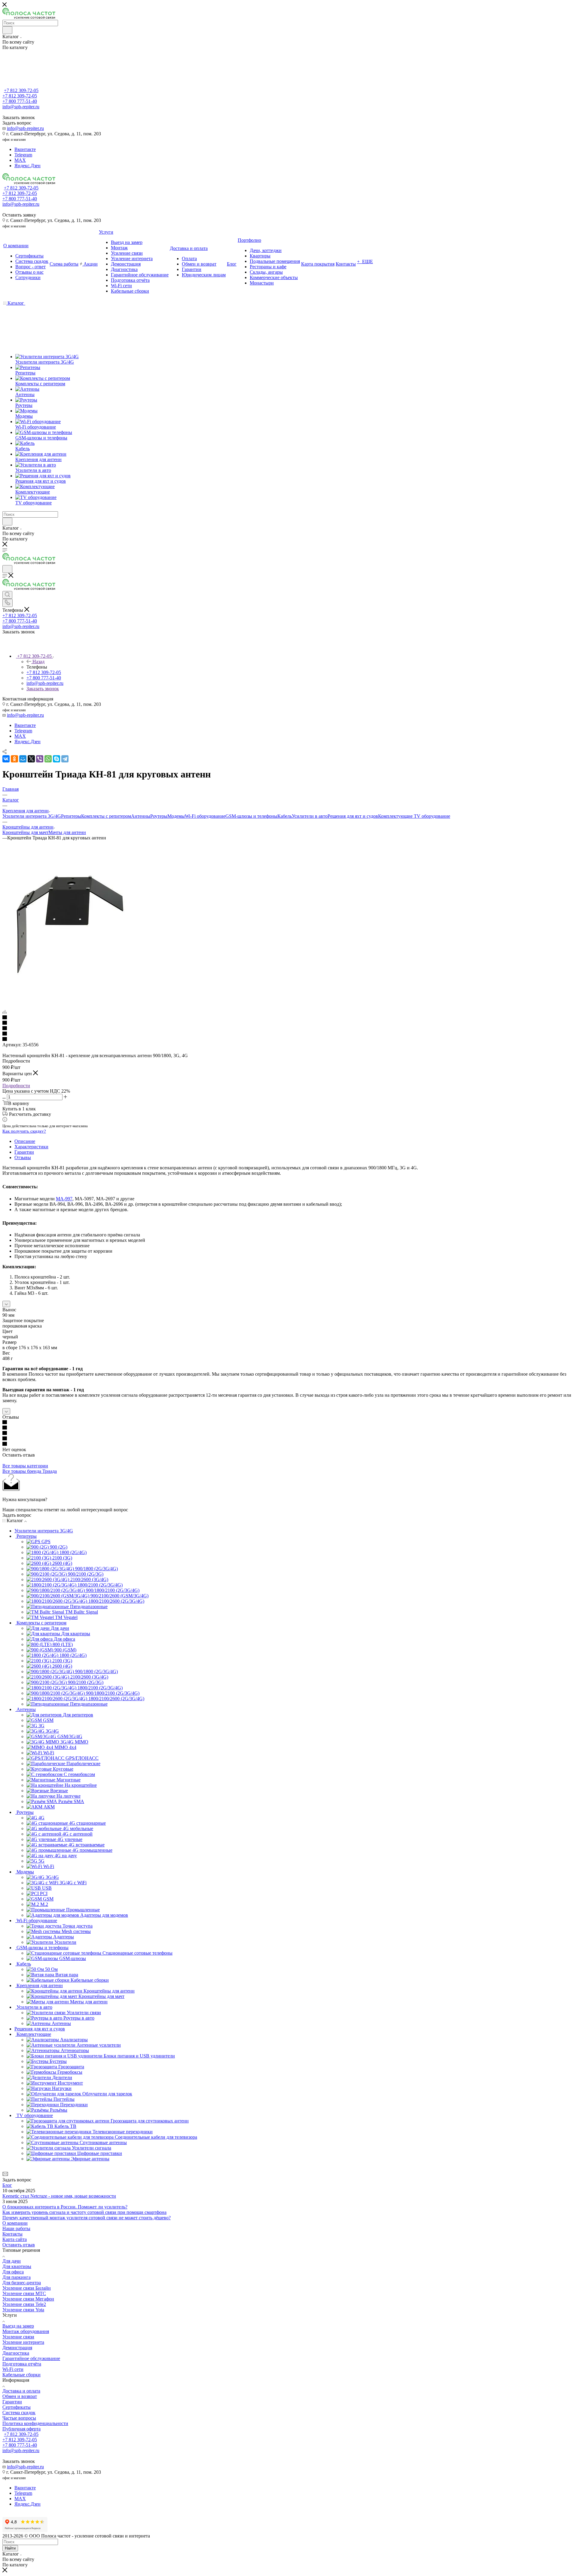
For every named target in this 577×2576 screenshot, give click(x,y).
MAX (20, 160)
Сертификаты (17, 2407)
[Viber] (40, 759)
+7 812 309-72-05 (21, 90)
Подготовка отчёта (22, 2364)
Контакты (12, 2234)
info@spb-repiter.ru (25, 128)
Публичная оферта (21, 2429)
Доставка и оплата (21, 2391)
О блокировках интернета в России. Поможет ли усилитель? (65, 2207)
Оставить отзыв (19, 2245)
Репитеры (71, 816)
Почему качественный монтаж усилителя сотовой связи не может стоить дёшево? (87, 2218)
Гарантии (24, 1152)
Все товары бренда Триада (30, 1471)
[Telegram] (65, 759)
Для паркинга (17, 2277)
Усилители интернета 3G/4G (32, 816)
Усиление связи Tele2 (24, 2304)
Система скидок (19, 2413)
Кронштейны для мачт (25, 832)
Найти (10, 2548)
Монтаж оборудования (26, 2331)
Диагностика (16, 2353)
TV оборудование (432, 816)
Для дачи (12, 2261)
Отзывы (23, 1157)
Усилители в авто (310, 816)
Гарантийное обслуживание (31, 2358)
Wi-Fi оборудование (205, 816)
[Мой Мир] (23, 759)
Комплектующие (396, 816)
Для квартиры (17, 2266)
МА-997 (64, 1199)
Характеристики (31, 1147)
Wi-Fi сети (13, 2369)
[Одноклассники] (14, 759)
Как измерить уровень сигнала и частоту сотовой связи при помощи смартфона (84, 2212)
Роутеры (159, 816)
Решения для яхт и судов (353, 816)
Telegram (23, 155)
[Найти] (7, 30)
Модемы (176, 816)
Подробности (16, 1086)
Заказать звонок (43, 689)
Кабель (285, 816)
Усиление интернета (23, 2342)
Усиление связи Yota (23, 2310)
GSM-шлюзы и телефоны (251, 816)
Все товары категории (25, 1466)
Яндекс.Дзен (27, 166)
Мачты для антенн (67, 832)
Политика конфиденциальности (35, 2423)
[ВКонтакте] (6, 759)
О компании (15, 2223)
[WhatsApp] (48, 759)
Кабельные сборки (21, 2375)
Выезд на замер (18, 2326)
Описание (25, 1141)
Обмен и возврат (20, 2396)
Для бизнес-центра (22, 2283)
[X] (31, 759)
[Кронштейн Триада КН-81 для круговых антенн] (70, 991)
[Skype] (56, 759)
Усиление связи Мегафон (28, 2299)
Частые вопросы (19, 2418)
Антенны (141, 816)
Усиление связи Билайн (27, 2288)
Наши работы (16, 2228)
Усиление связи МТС (24, 2293)
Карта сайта (15, 2239)
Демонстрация (17, 2348)
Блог (7, 2185)
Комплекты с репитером (106, 816)
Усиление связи (18, 2337)
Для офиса (13, 2272)
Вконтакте (25, 149)
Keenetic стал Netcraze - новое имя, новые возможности (59, 2196)
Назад (38, 662)
